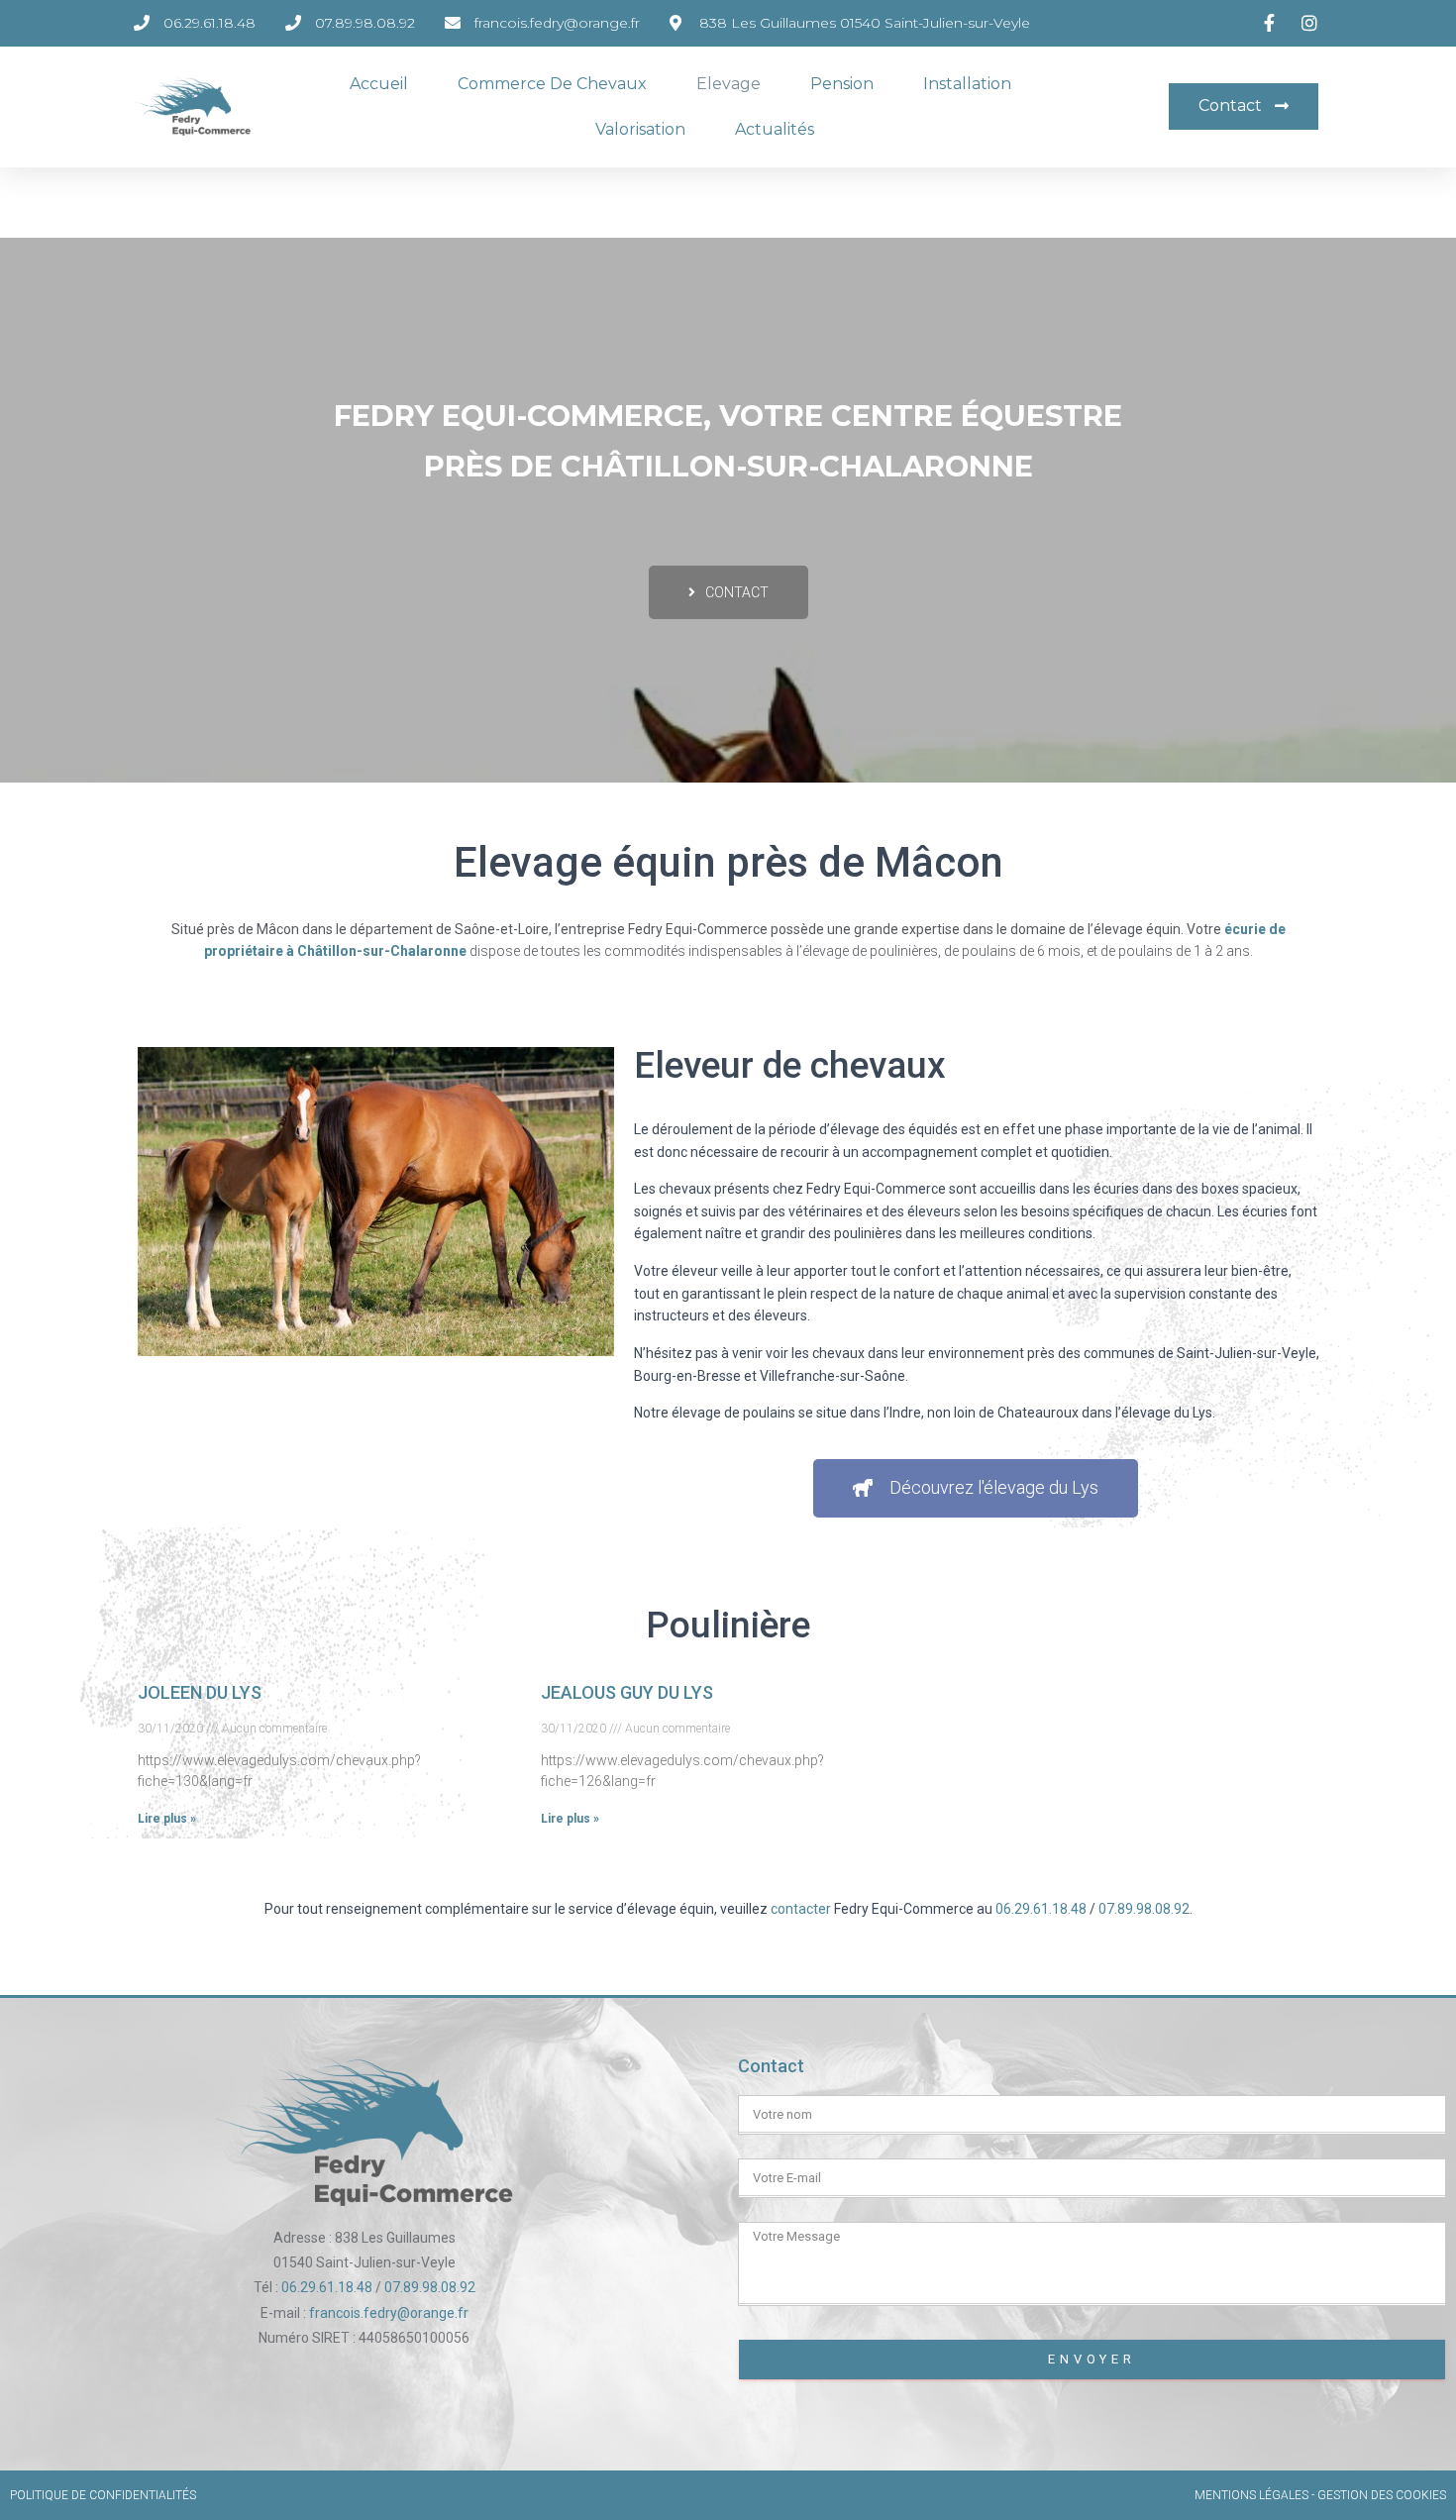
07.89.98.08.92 (1144, 1909)
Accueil (379, 84)
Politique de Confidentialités (103, 2495)
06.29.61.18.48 (1041, 1909)
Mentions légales (1251, 2495)
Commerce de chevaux (552, 84)
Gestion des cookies (1382, 2495)
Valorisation (640, 129)
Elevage (728, 84)
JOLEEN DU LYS (200, 1692)
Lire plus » (167, 1819)
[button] (1244, 106)
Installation (967, 84)
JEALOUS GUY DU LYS (627, 1692)
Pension (842, 84)
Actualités (775, 129)
